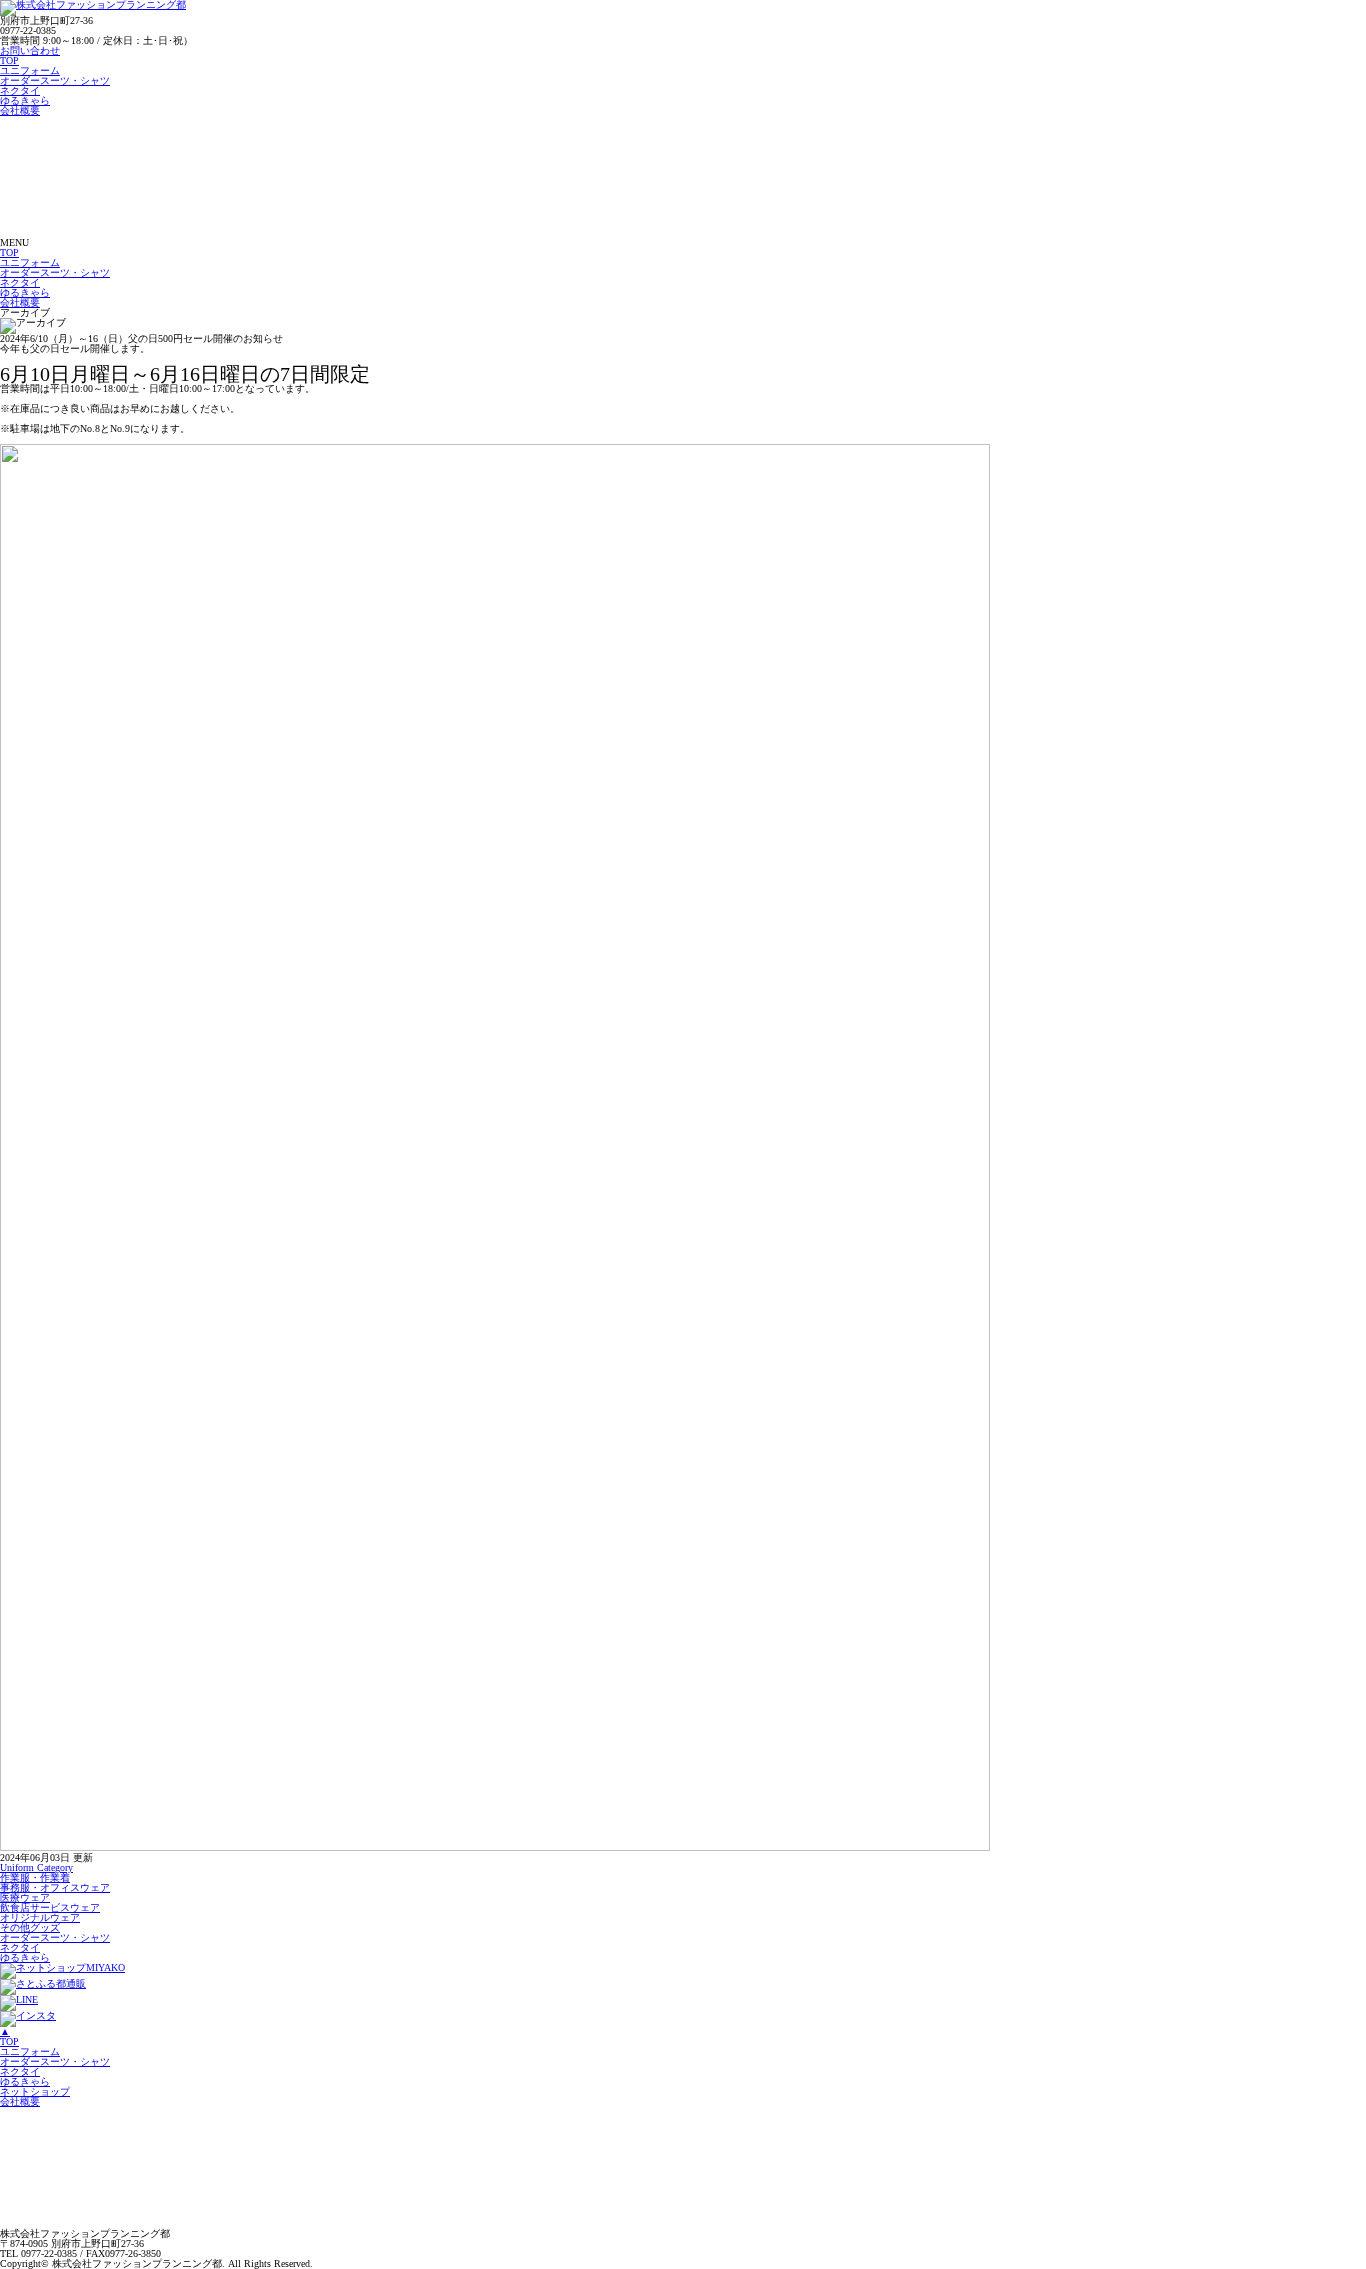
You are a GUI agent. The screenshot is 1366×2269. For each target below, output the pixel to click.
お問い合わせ (30, 50)
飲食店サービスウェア (50, 1907)
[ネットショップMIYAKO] (62, 1967)
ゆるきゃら (25, 100)
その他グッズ (30, 1927)
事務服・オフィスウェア (55, 1887)
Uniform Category (36, 1867)
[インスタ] (28, 2015)
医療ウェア (25, 1897)
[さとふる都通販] (43, 1983)
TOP (9, 60)
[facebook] (19, 1999)
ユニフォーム (30, 70)
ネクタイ (20, 90)
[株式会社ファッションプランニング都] (150, 232)
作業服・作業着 (35, 1877)
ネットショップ (35, 2091)
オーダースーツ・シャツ (55, 80)
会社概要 (20, 110)
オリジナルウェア (40, 1917)
